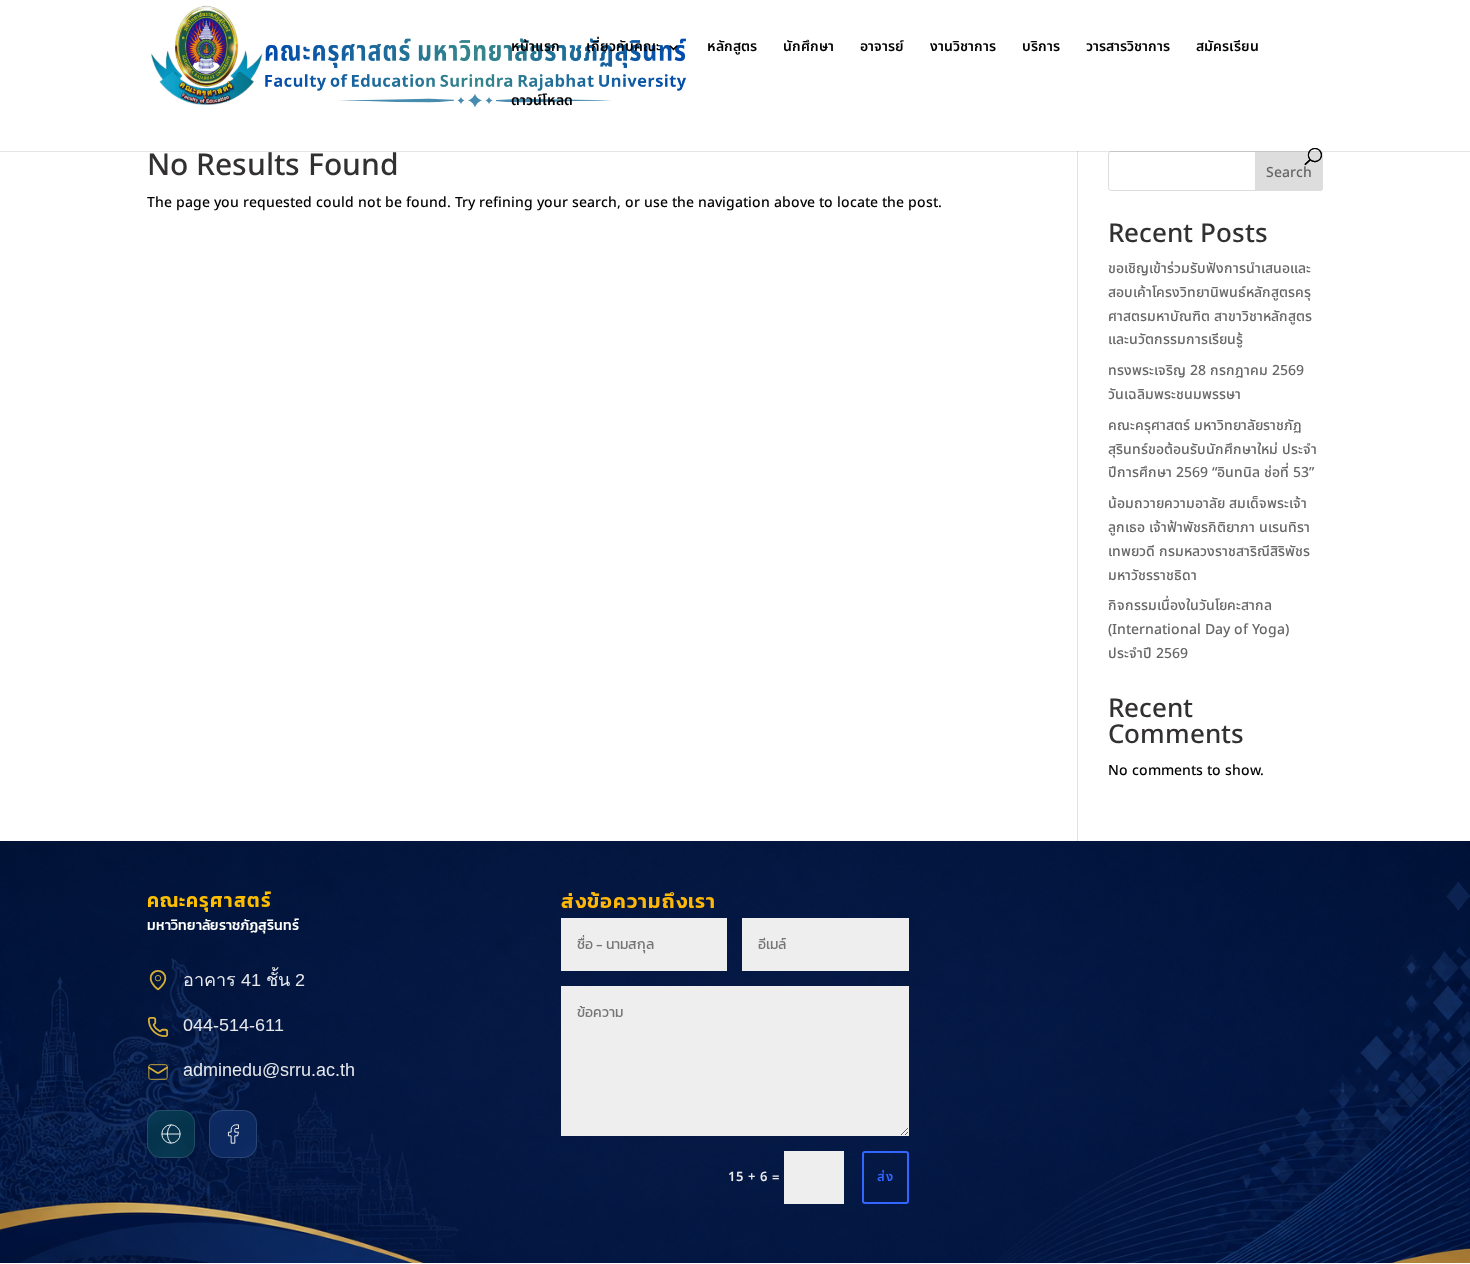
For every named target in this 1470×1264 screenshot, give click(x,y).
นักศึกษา (808, 48)
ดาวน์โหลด (542, 102)
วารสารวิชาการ (1128, 48)
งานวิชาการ (963, 48)
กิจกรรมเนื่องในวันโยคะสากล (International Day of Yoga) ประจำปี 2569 (1198, 629)
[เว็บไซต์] (171, 1134)
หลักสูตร (732, 48)
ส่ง (885, 1177)
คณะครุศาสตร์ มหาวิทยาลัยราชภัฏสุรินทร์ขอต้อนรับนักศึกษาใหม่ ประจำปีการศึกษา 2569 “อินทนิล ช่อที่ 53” (1213, 449)
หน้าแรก (535, 48)
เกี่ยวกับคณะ (623, 48)
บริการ (1041, 48)
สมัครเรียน (1227, 48)
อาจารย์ (882, 48)
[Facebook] (233, 1134)
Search (1289, 172)
